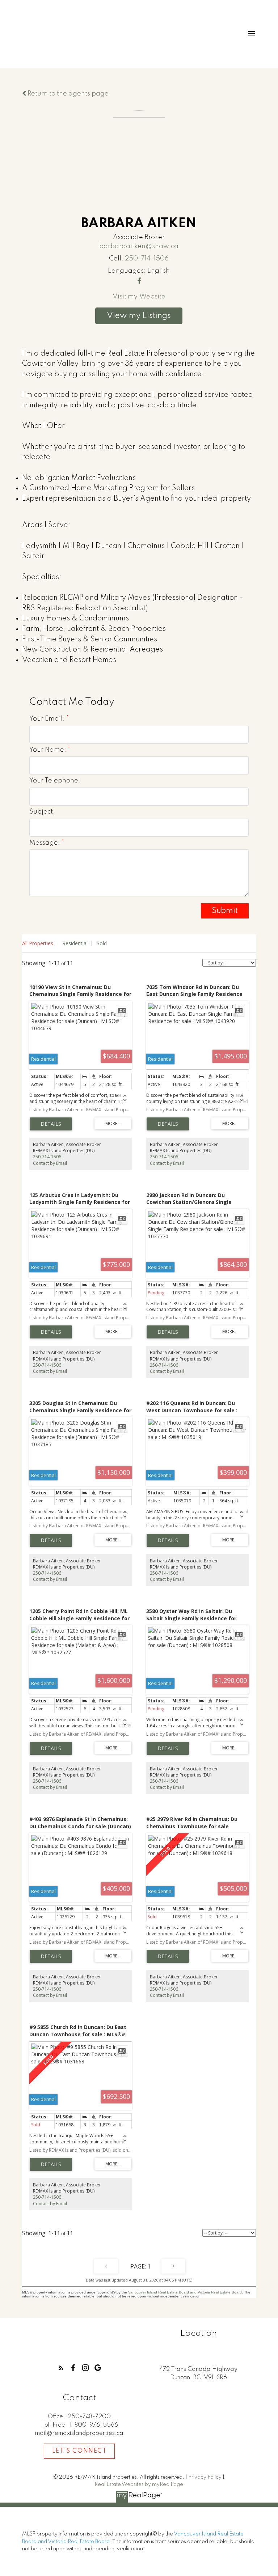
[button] (61, 2368)
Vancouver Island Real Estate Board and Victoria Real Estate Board (185, 2292)
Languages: (127, 271)
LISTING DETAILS (51, 1124)
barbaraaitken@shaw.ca (139, 246)
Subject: (42, 812)
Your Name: (49, 750)
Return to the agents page (67, 94)
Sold (102, 943)
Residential (75, 943)
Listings (157, 316)
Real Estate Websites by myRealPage (139, 2484)
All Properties (38, 943)
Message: (45, 843)
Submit (225, 911)
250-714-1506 (147, 259)
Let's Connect (79, 2451)
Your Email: (48, 719)
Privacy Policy (205, 2477)
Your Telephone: (55, 781)
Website (152, 297)
